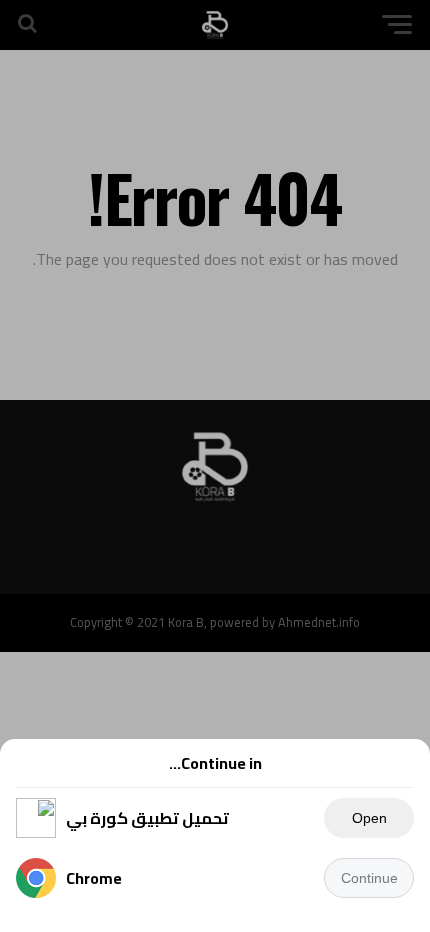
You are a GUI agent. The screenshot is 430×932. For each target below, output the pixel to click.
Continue (369, 878)
